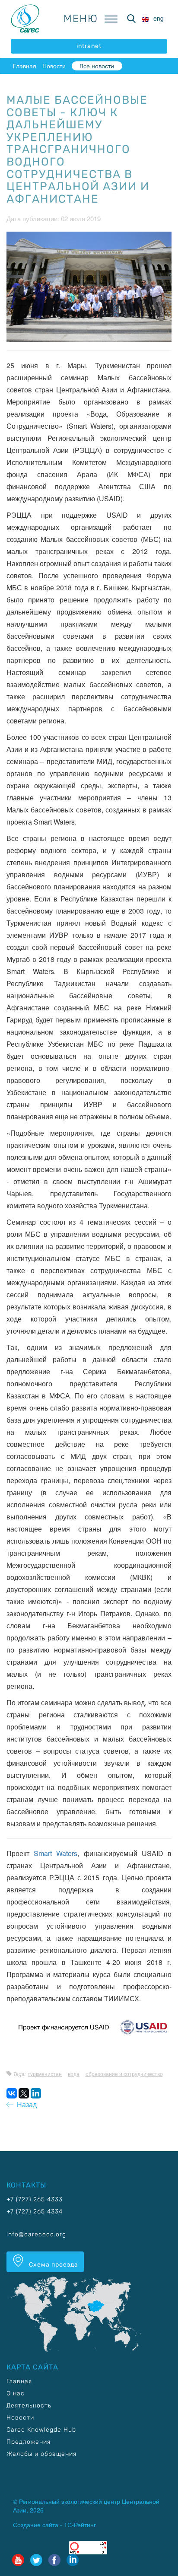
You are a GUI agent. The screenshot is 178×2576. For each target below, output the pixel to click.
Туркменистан (45, 2074)
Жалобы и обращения (41, 2454)
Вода (74, 2074)
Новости (54, 66)
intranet (89, 46)
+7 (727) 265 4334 (35, 2211)
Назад (25, 2104)
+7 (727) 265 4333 (35, 2199)
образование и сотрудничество (124, 2074)
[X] (24, 2093)
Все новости (97, 66)
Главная (25, 66)
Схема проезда (53, 2265)
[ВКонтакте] (12, 2093)
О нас (16, 2393)
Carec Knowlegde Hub (41, 2430)
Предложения (29, 2442)
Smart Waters (56, 1853)
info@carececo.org (36, 2234)
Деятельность (29, 2406)
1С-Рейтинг (80, 2525)
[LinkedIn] (36, 2093)
